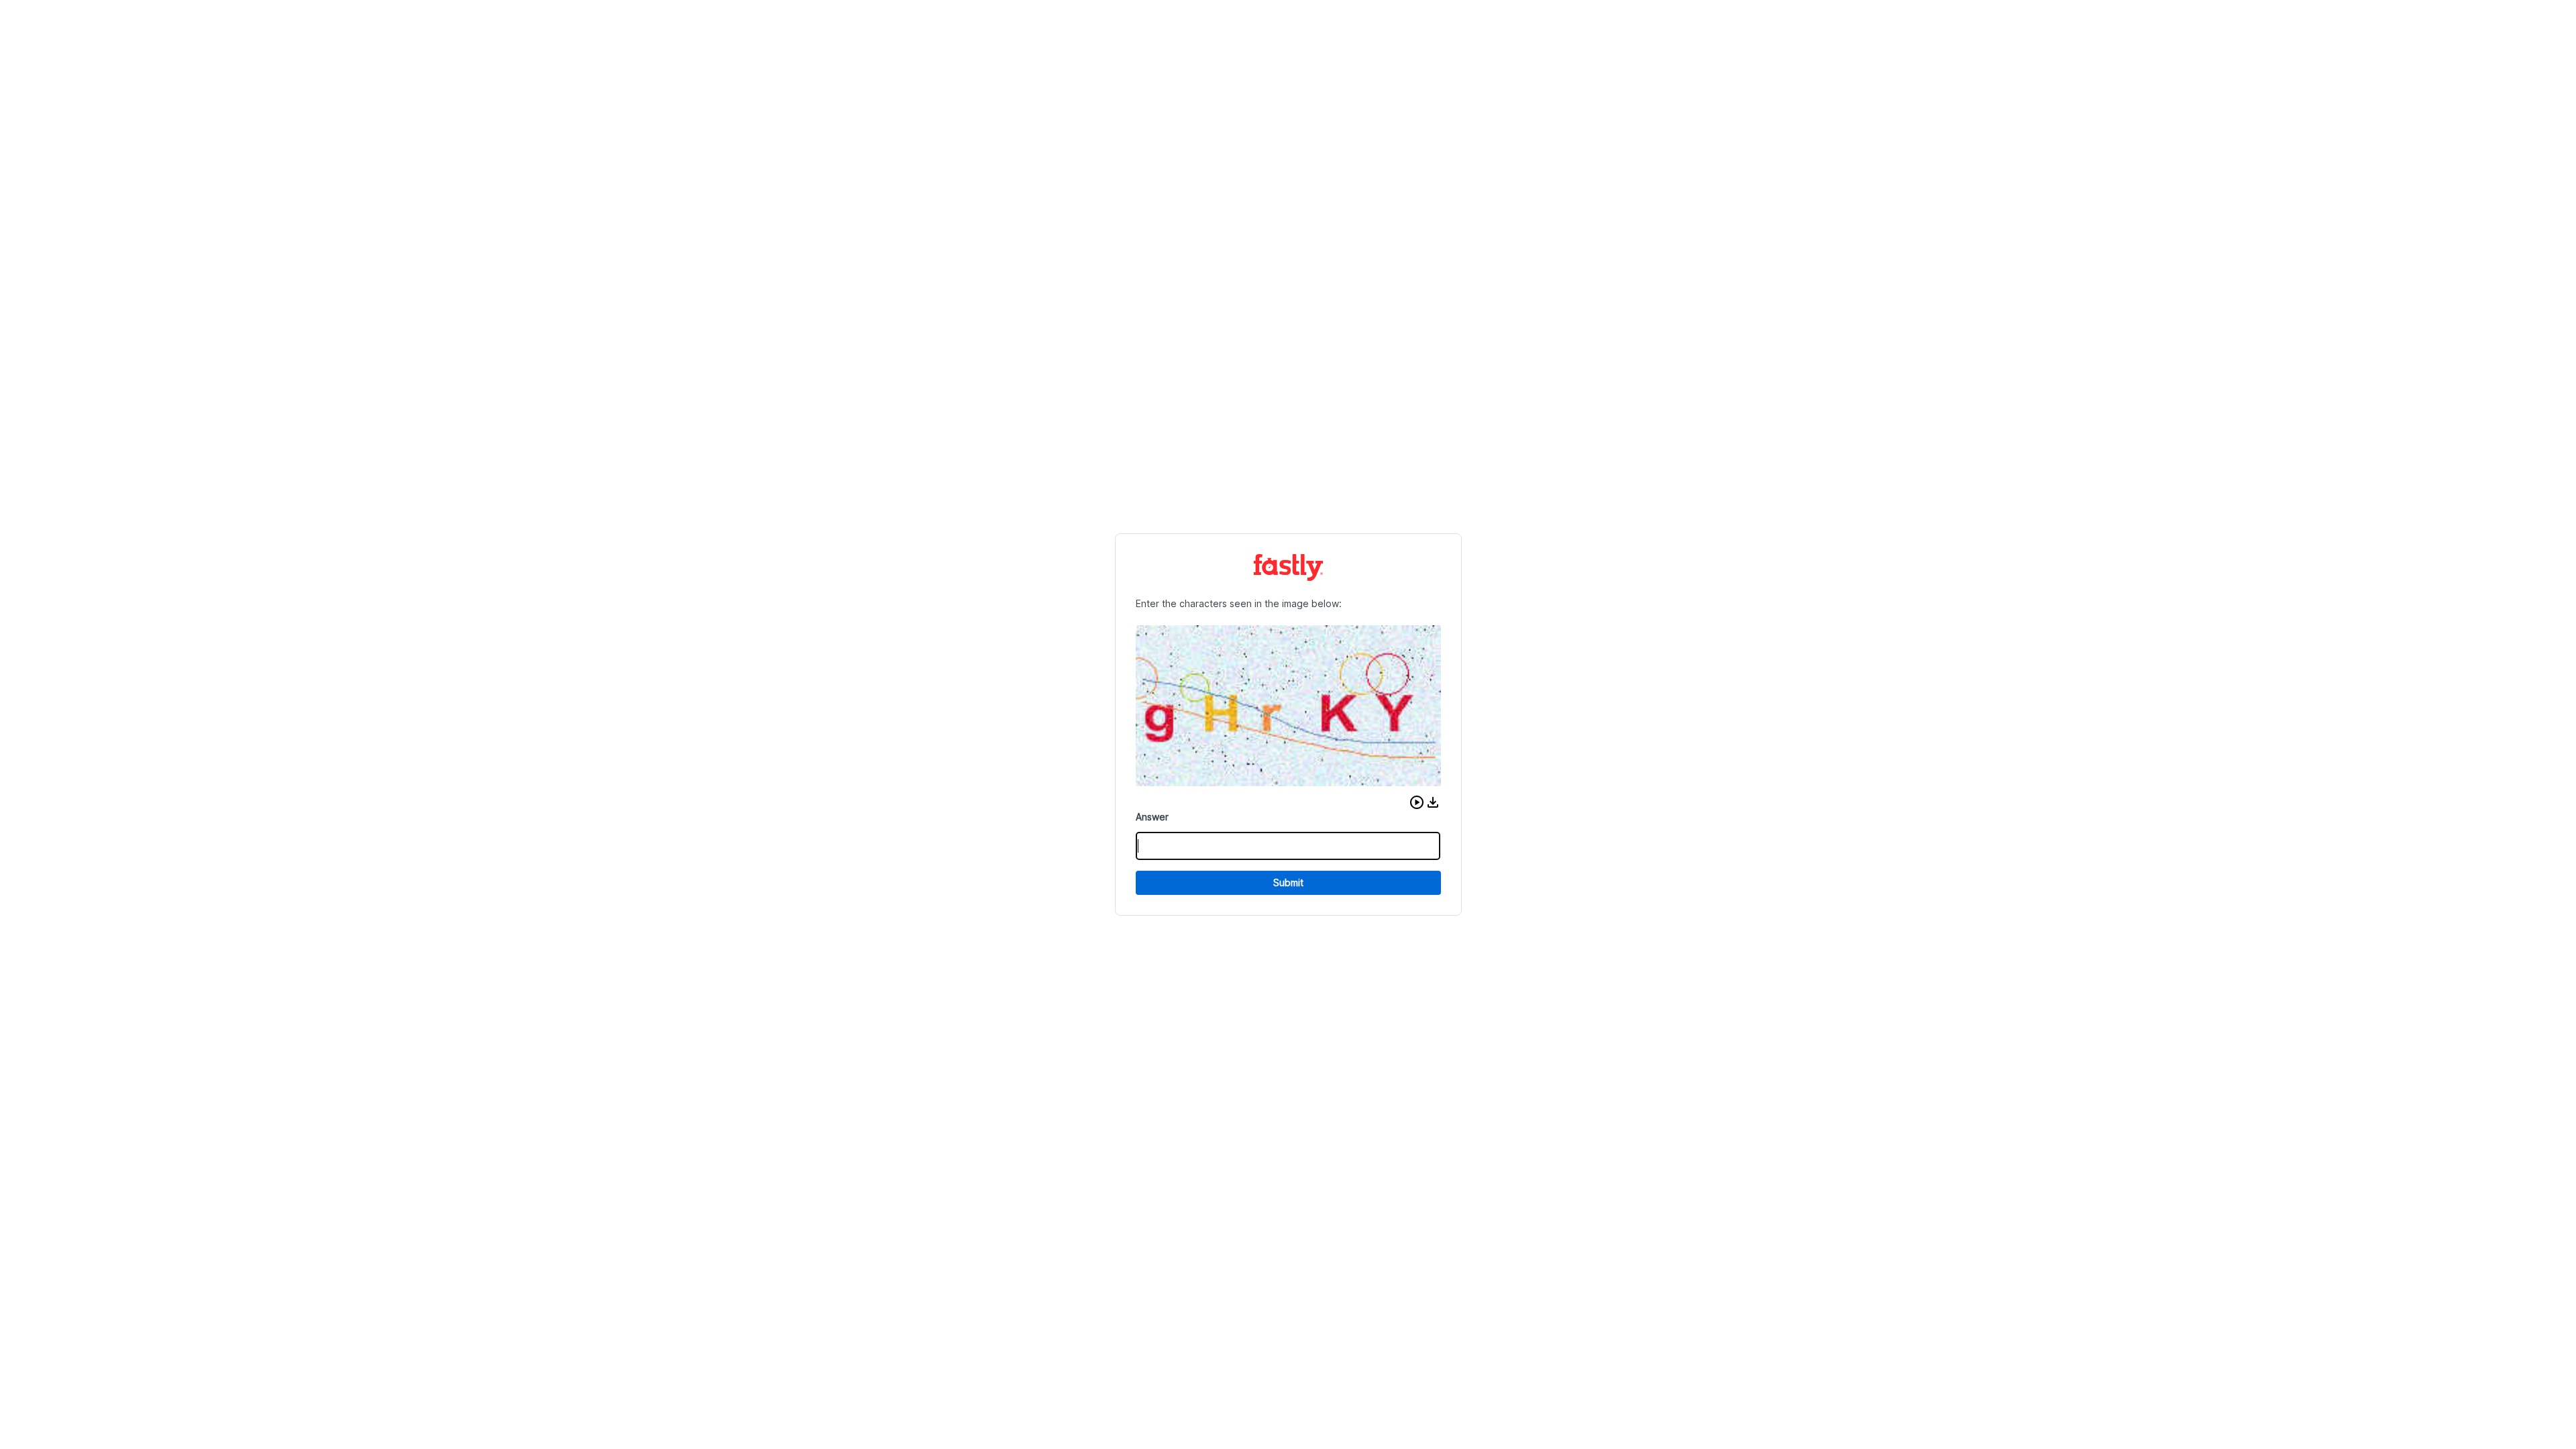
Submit (1288, 882)
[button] (1417, 802)
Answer (1152, 817)
